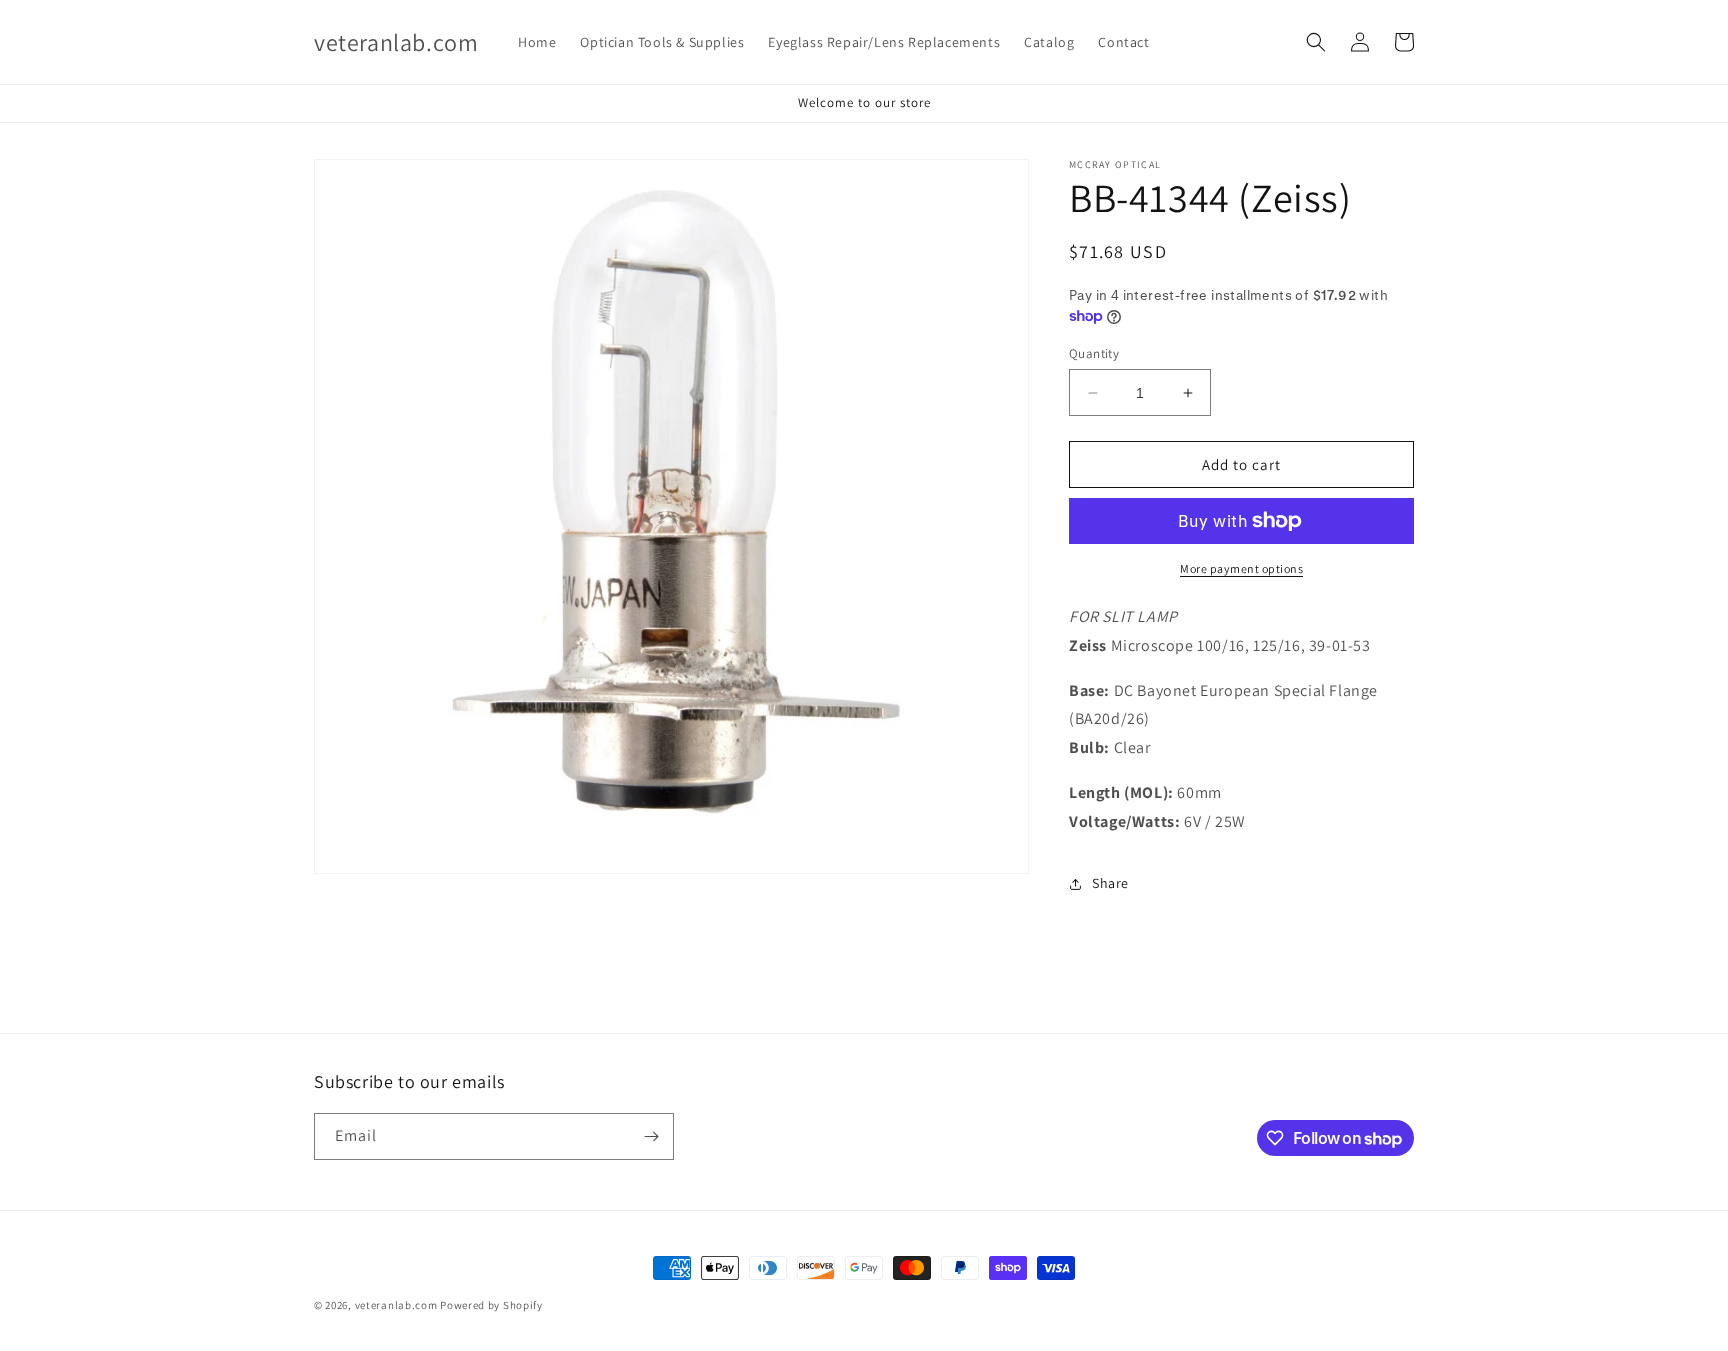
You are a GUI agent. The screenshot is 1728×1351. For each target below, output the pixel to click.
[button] (1316, 42)
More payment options (1241, 568)
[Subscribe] (651, 1136)
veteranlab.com (396, 1305)
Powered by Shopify (491, 1305)
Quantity (1094, 353)
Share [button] (1110, 883)
